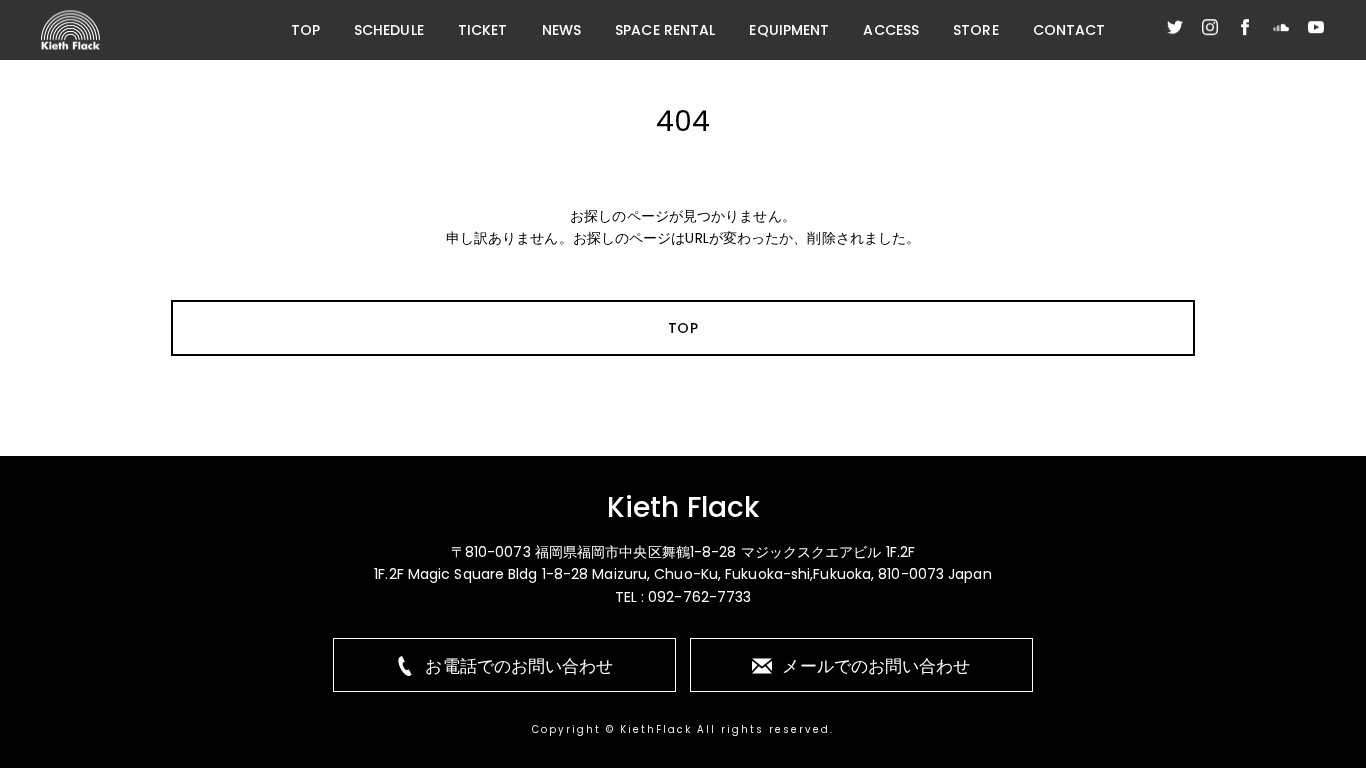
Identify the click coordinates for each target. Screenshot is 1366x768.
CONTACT (1069, 30)
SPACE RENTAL (665, 30)
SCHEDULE (389, 30)
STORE (976, 30)
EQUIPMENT (789, 30)
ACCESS (891, 30)
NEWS (561, 30)
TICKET (483, 30)
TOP (305, 30)
